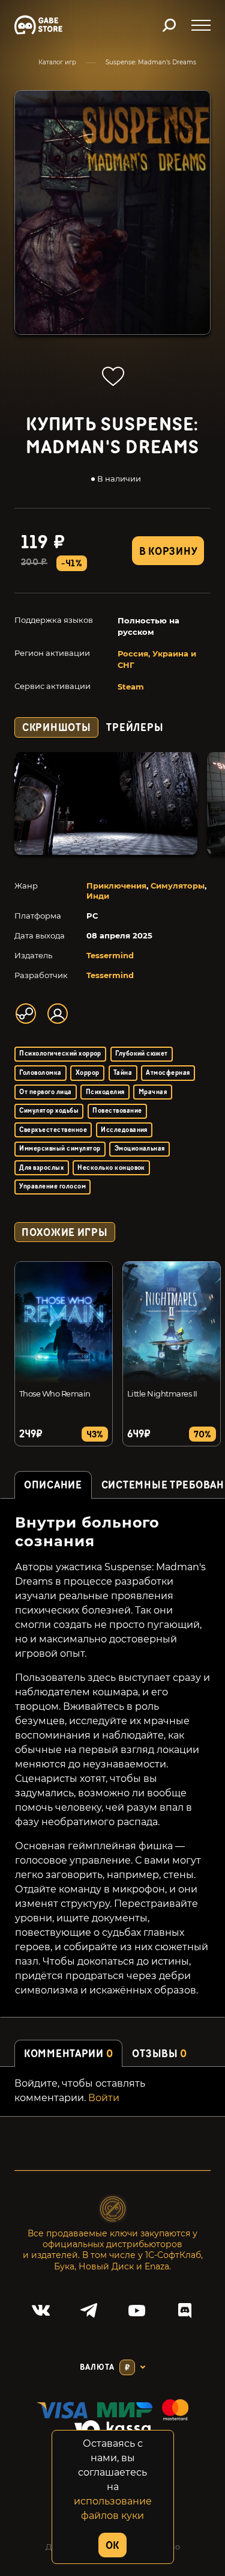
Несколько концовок (111, 1168)
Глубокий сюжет (142, 1054)
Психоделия (105, 1092)
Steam (131, 687)
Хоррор (88, 1073)
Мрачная (153, 1092)
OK (112, 2546)
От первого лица (45, 1092)
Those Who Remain (55, 1394)
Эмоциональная (140, 1149)
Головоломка (40, 1073)
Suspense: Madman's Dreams (151, 62)
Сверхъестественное (53, 1130)
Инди (98, 896)
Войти (104, 2098)
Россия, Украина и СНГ (157, 659)
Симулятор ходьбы (49, 1111)
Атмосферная (168, 1073)
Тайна (123, 1073)
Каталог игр (57, 62)
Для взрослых (41, 1168)
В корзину (168, 552)
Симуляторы (178, 886)
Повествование (117, 1111)
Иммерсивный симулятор (60, 1149)
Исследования (124, 1130)
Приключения (116, 886)
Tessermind (110, 955)
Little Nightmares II (162, 1394)
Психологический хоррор (60, 1054)
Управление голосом (52, 1186)
